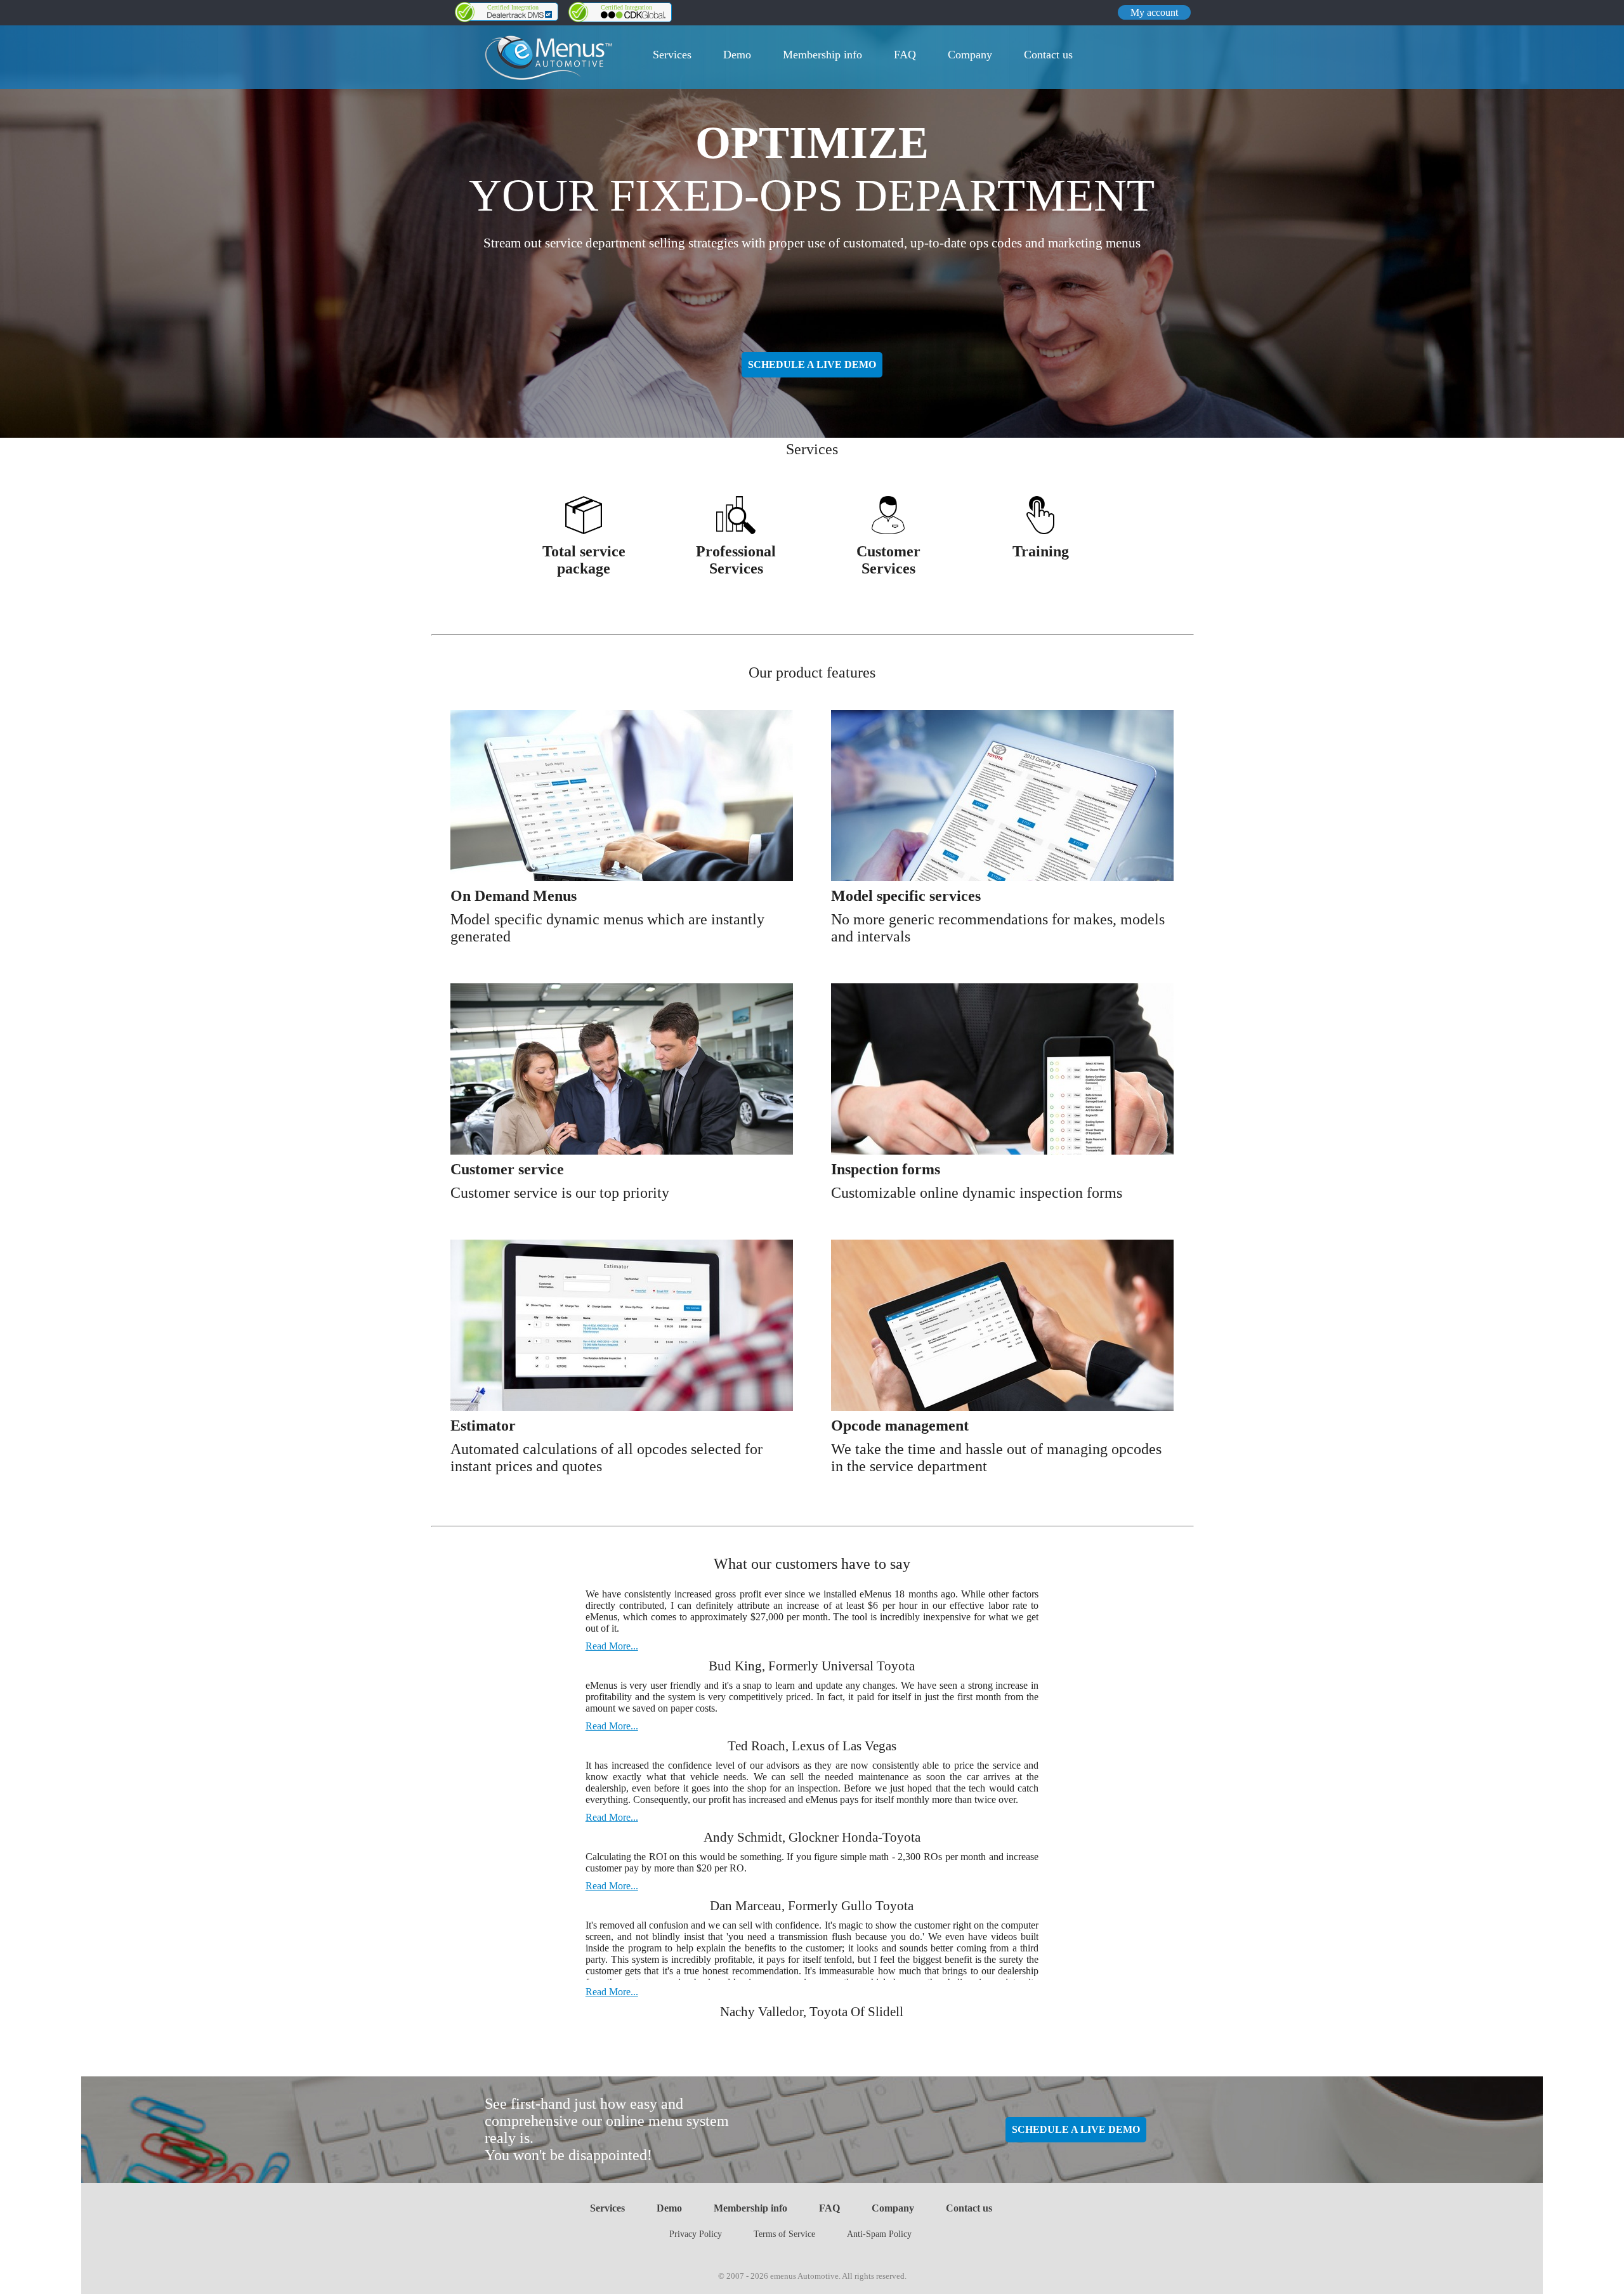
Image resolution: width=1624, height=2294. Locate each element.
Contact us (1048, 55)
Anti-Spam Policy (879, 2234)
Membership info (822, 55)
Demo (737, 55)
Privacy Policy (696, 2234)
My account (1154, 12)
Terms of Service (784, 2234)
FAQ (905, 55)
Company (970, 55)
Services (672, 55)
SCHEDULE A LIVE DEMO (812, 364)
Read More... (612, 1646)
